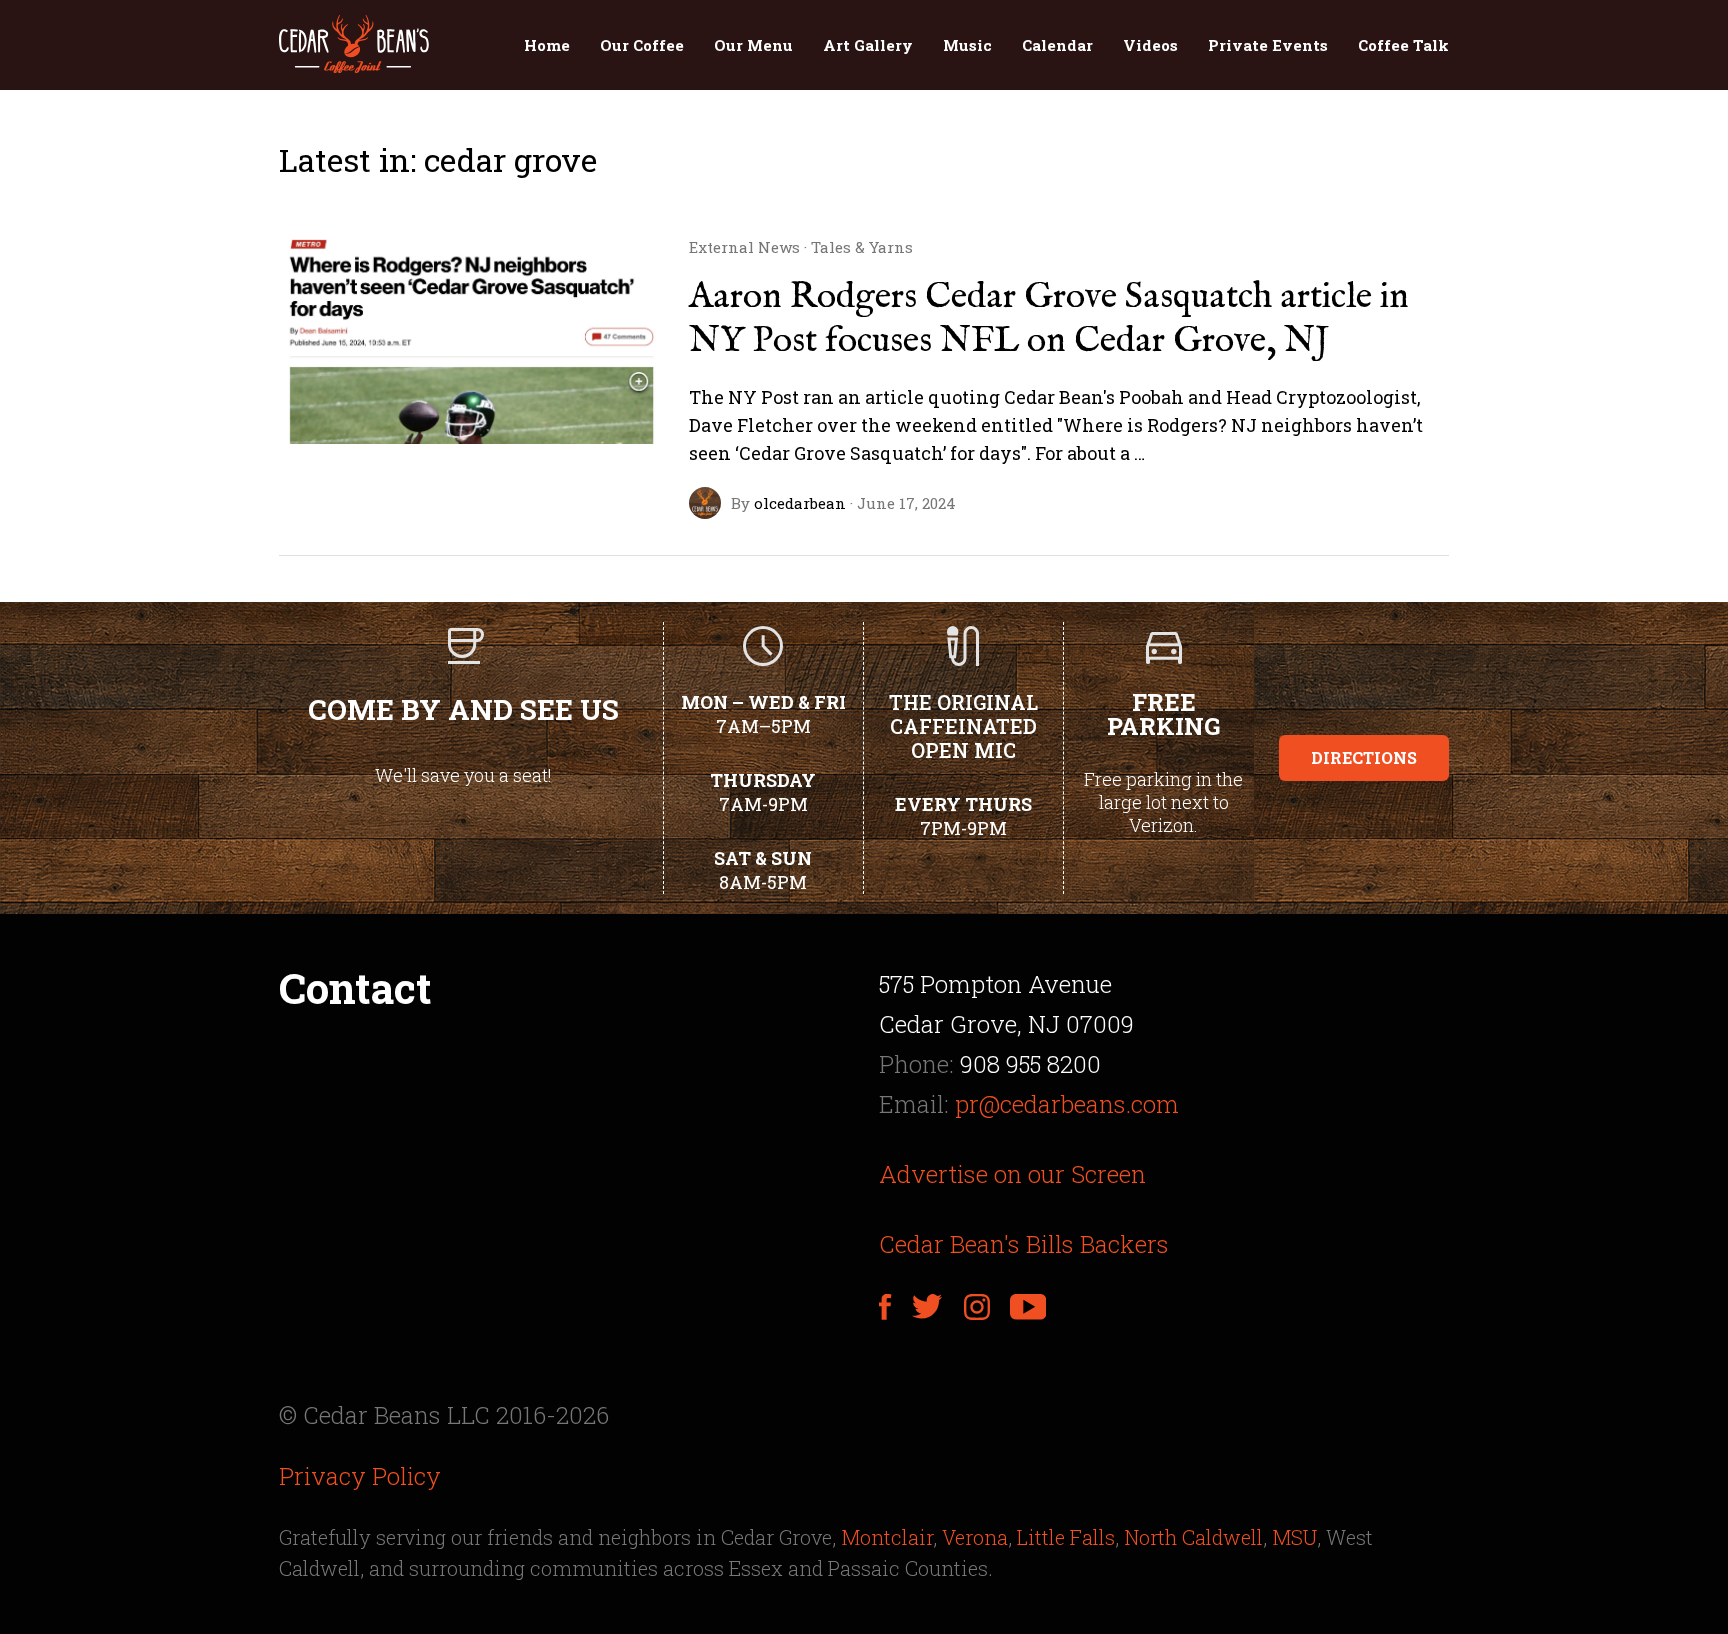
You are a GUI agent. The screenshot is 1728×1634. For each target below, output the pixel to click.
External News (744, 247)
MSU (1294, 1537)
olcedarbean (800, 503)
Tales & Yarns (862, 247)
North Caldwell (1193, 1537)
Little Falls (1066, 1537)
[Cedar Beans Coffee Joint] (354, 45)
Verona (975, 1537)
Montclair (887, 1537)
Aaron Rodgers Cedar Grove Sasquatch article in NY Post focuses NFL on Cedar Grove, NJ (1049, 319)
